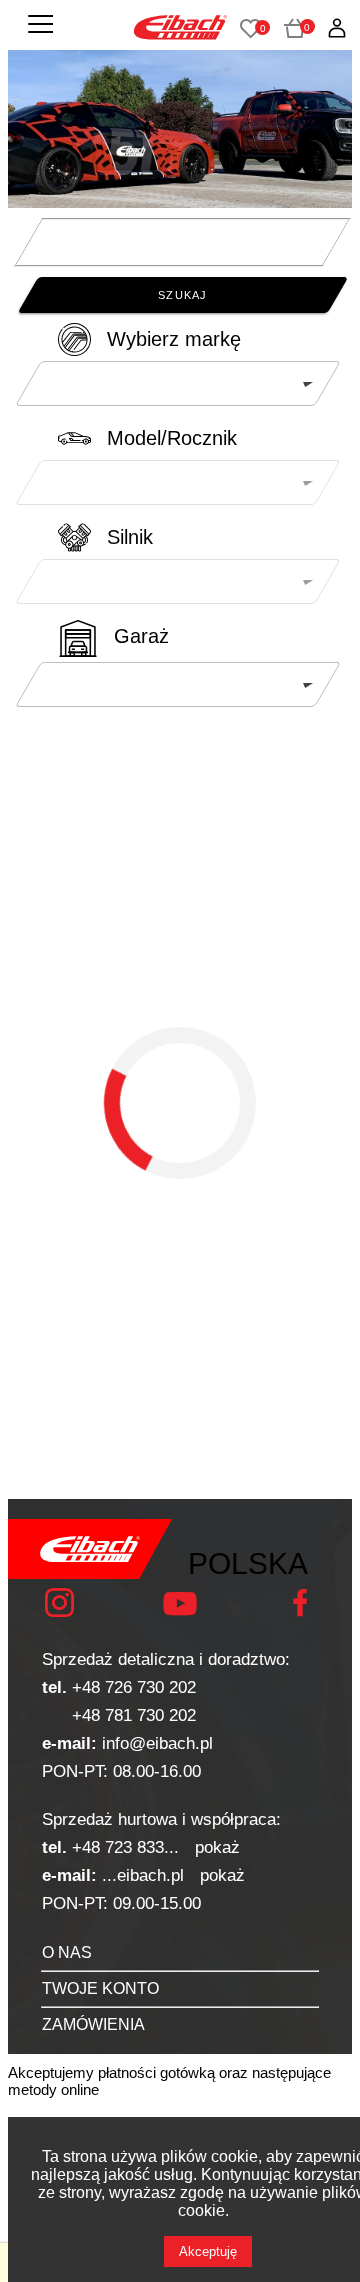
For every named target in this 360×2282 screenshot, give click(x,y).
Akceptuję (208, 2251)
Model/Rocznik (172, 438)
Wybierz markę (174, 339)
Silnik (130, 537)
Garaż (141, 636)
